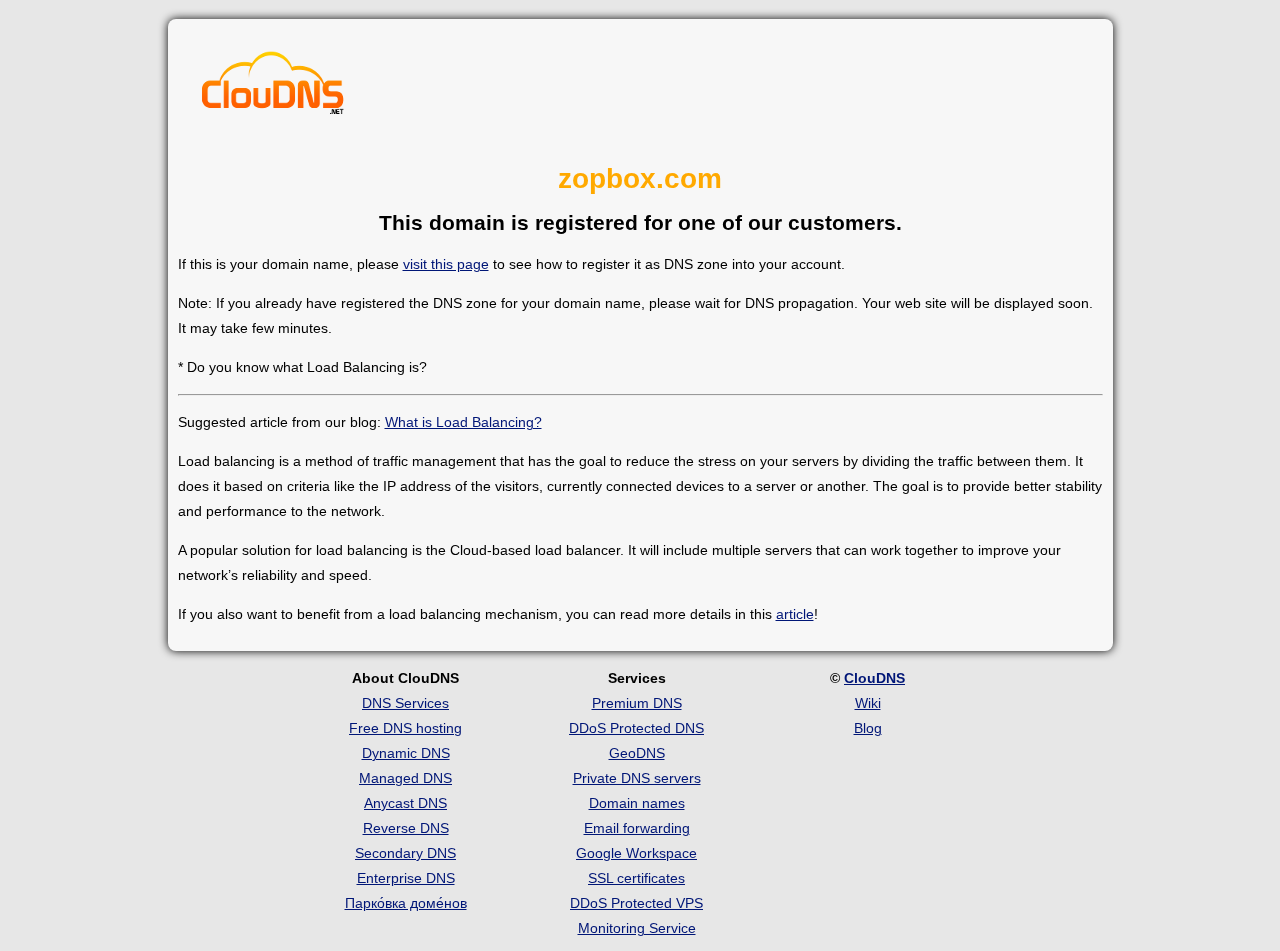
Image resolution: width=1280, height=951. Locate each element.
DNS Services (405, 703)
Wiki (868, 703)
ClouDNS (874, 678)
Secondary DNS (405, 853)
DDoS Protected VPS (636, 903)
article (795, 614)
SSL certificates (636, 878)
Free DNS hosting (405, 728)
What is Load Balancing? (463, 422)
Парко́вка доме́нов (406, 903)
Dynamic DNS (406, 753)
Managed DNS (405, 778)
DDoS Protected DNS (636, 728)
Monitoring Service (637, 928)
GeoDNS (637, 753)
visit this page (446, 264)
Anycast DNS (405, 803)
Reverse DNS (406, 828)
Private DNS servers (637, 778)
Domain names (637, 803)
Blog (868, 728)
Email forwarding (637, 828)
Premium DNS (637, 703)
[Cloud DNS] (273, 88)
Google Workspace (636, 853)
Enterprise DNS (406, 878)
